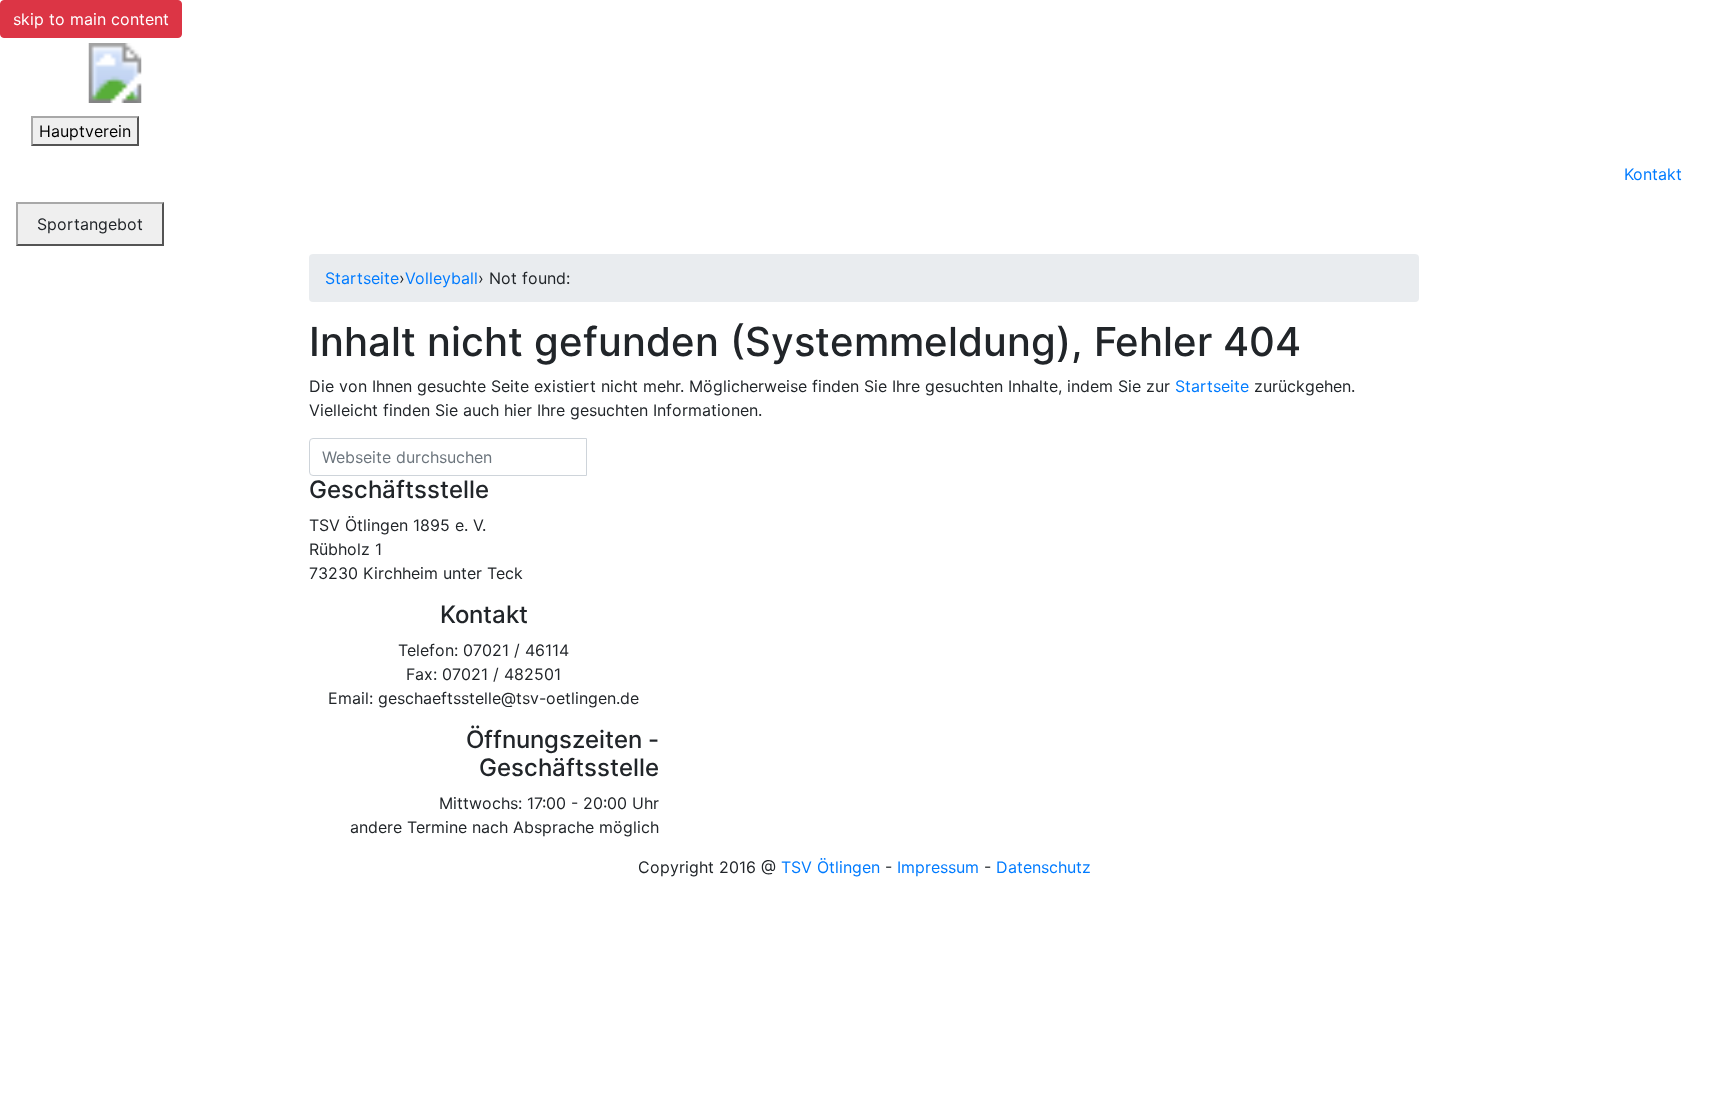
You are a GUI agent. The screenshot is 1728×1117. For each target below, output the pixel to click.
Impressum (938, 867)
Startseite (362, 278)
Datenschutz (1043, 867)
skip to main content (91, 19)
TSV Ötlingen (830, 867)
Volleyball (441, 278)
